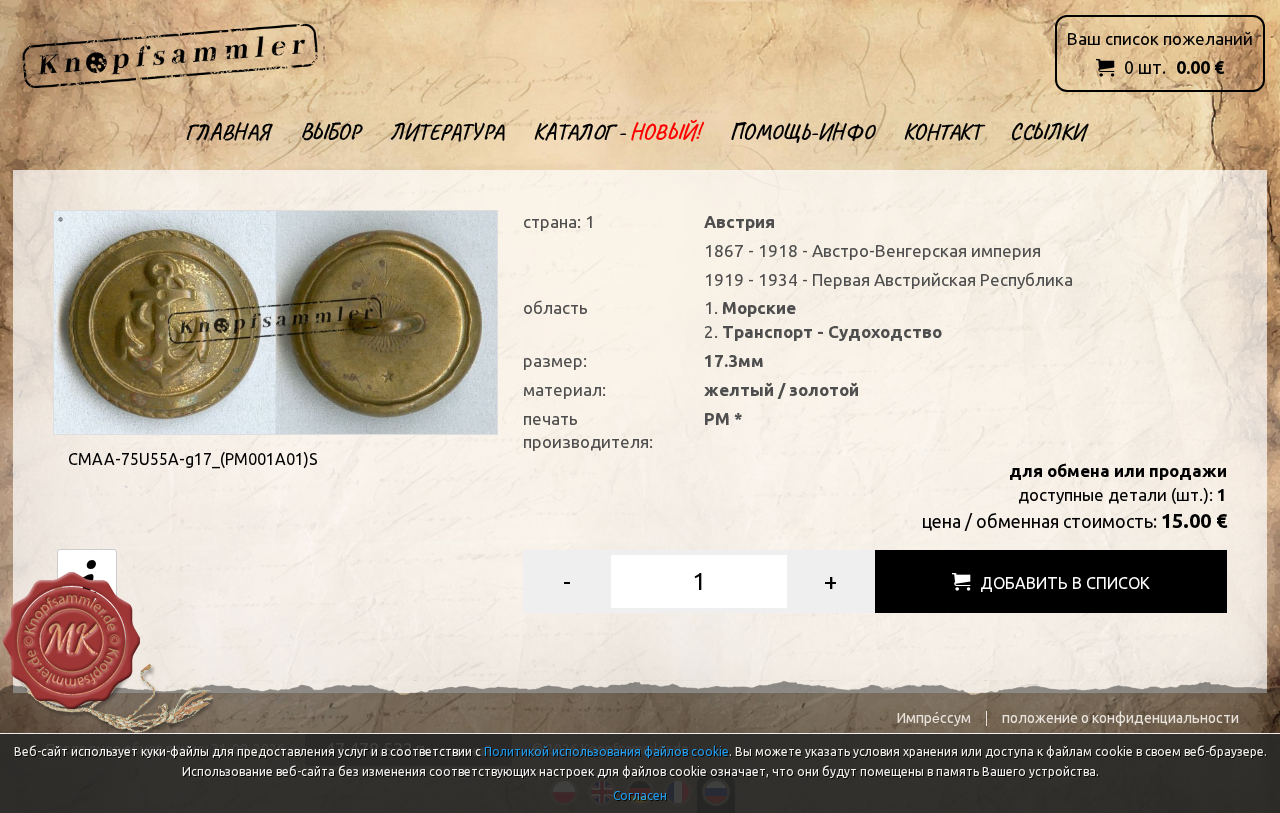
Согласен (640, 795)
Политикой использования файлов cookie (606, 751)
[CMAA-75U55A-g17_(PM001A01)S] (275, 320)
